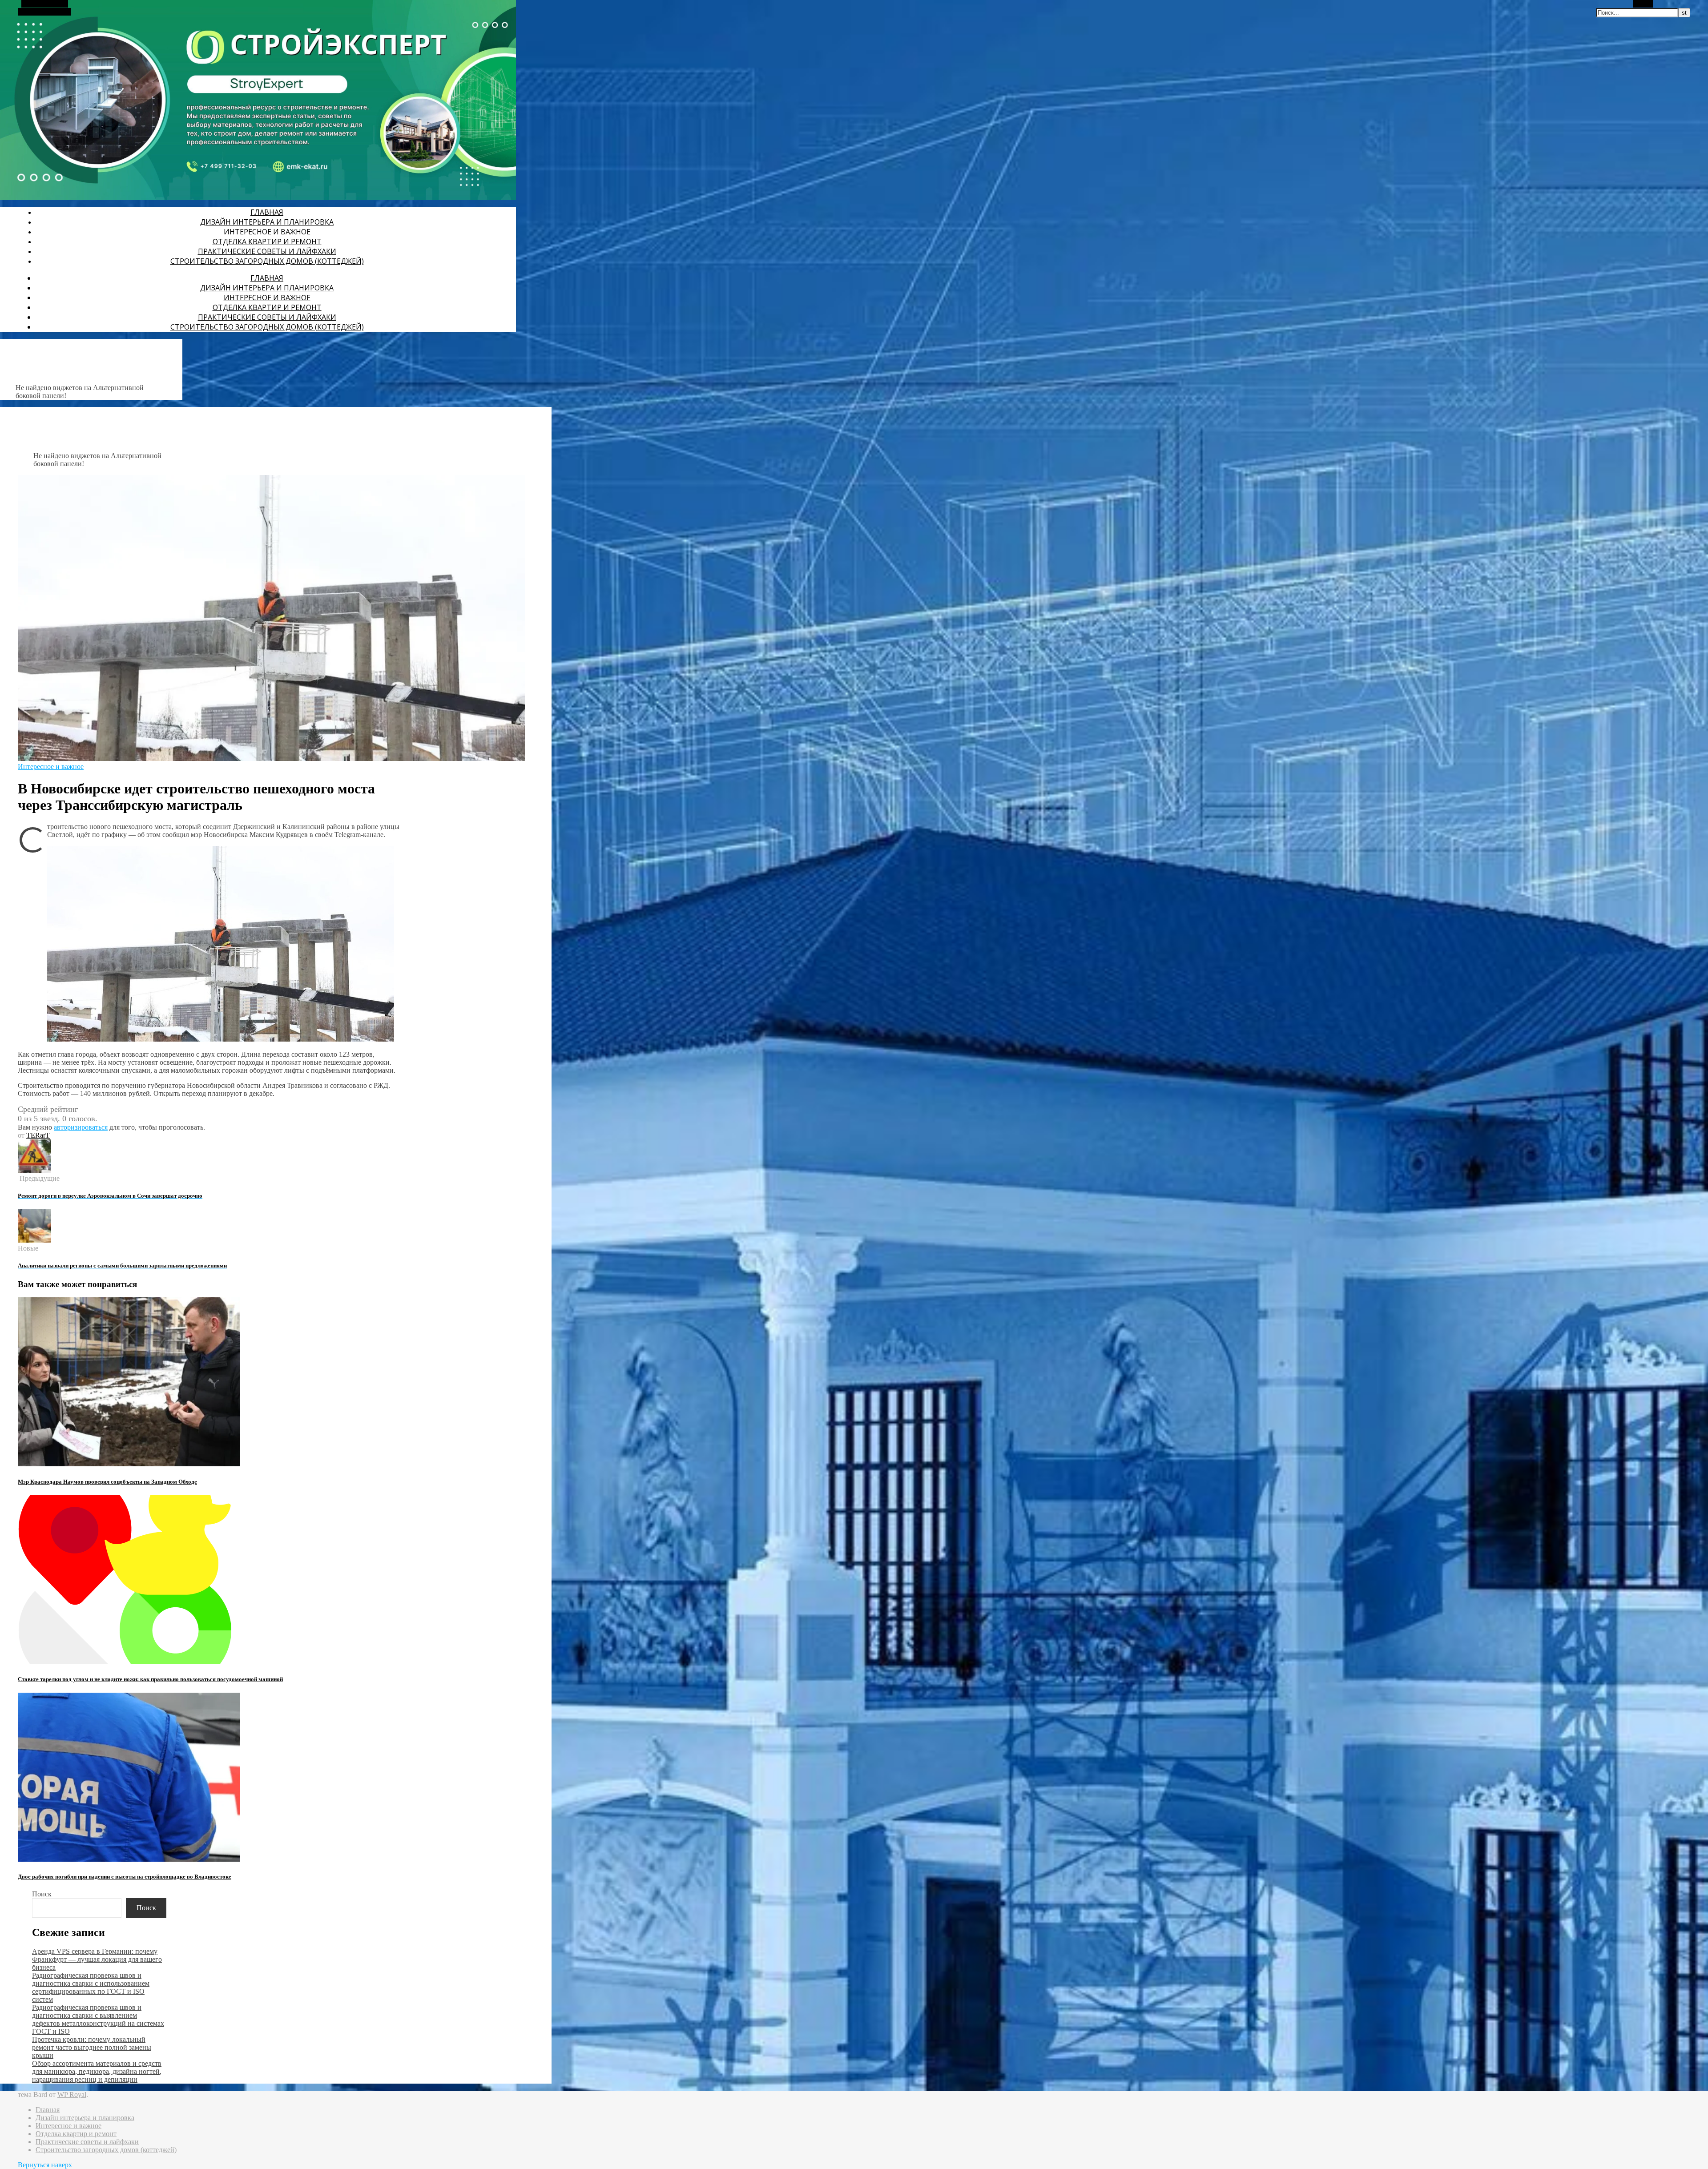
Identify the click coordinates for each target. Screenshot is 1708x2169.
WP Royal (72, 2095)
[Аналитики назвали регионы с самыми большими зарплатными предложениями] (34, 1240)
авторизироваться (81, 1127)
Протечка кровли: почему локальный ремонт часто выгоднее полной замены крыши (92, 2047)
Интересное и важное (267, 232)
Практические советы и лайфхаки (267, 251)
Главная (267, 212)
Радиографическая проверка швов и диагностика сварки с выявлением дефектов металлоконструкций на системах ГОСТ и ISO (98, 2019)
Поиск (42, 1894)
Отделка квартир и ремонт (267, 241)
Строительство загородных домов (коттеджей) (267, 261)
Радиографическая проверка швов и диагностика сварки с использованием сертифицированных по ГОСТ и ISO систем (91, 1987)
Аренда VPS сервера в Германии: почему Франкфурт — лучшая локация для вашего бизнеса (97, 1959)
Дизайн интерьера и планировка (267, 222)
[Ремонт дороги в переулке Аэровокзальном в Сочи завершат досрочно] (34, 1170)
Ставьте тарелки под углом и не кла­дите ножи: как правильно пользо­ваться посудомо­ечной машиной (150, 1679)
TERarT (38, 1135)
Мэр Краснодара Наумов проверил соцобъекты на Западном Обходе (107, 1482)
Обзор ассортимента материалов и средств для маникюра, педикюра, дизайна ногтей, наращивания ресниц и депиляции (97, 2071)
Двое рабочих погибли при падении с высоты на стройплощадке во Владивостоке (125, 1877)
